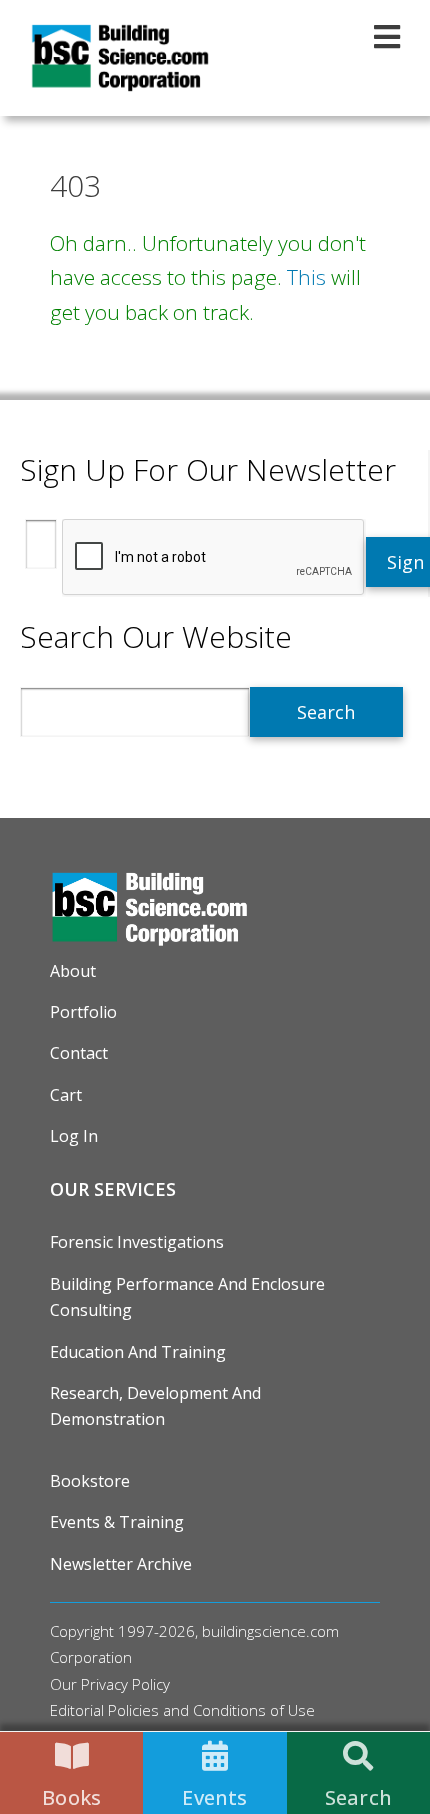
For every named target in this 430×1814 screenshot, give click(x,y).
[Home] (120, 58)
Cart (66, 1095)
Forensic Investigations (137, 1242)
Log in (74, 1136)
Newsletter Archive (121, 1564)
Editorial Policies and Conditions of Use (182, 1710)
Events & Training (117, 1522)
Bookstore (90, 1481)
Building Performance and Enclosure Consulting (187, 1297)
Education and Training (138, 1352)
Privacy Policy (125, 1684)
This (306, 277)
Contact (79, 1053)
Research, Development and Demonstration (155, 1406)
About (73, 971)
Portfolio (83, 1012)
